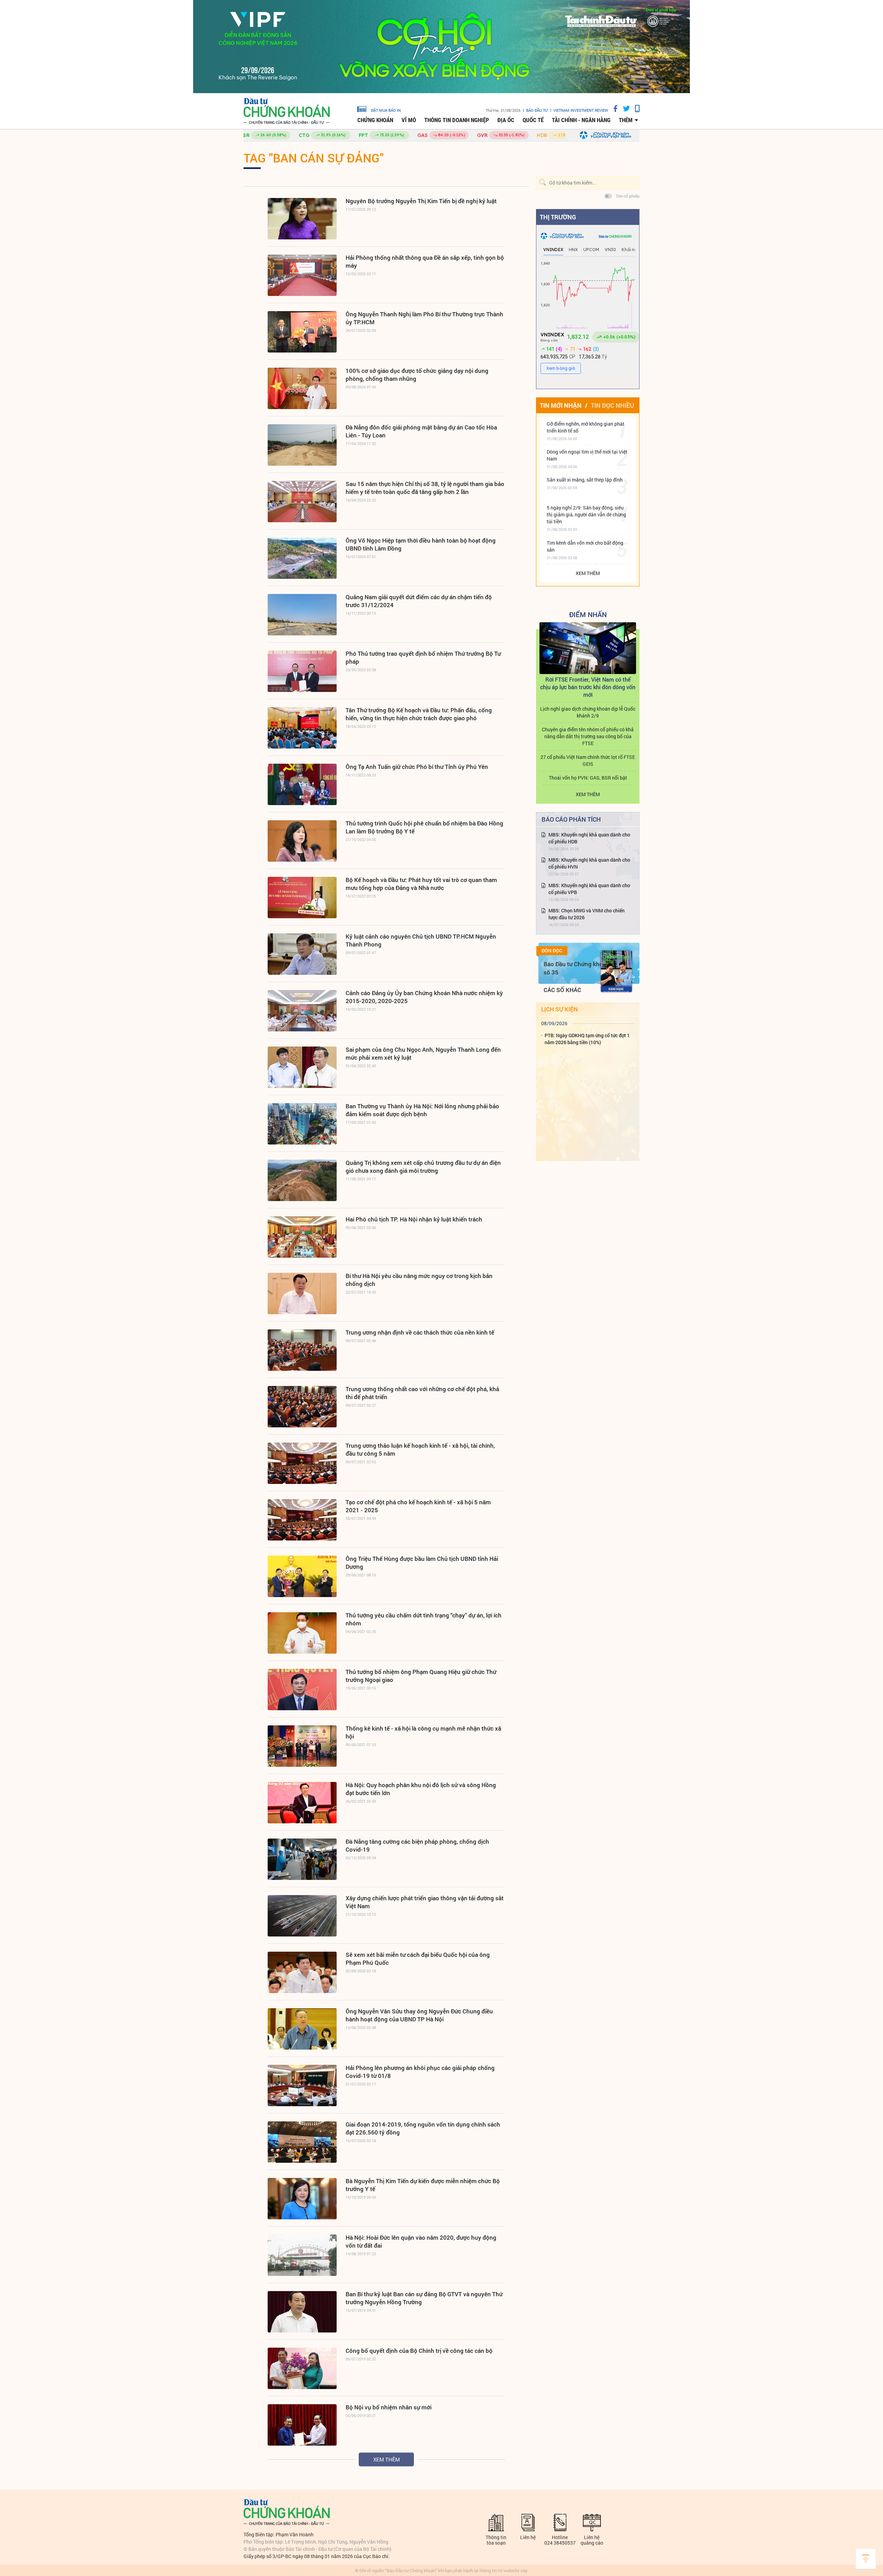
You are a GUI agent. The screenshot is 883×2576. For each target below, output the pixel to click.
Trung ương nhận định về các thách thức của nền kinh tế (420, 1332)
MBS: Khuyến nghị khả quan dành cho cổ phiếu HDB (589, 838)
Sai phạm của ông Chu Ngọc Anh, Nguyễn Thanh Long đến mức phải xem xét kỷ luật (423, 1053)
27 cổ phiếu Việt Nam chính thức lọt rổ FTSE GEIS (588, 760)
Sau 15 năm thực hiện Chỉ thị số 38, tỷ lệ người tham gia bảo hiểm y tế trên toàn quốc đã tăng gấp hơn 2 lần (425, 488)
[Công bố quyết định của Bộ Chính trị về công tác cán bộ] (302, 2368)
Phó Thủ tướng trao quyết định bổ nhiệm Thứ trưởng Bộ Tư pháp (423, 657)
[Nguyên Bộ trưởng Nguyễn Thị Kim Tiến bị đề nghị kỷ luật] (302, 219)
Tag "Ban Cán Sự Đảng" (314, 158)
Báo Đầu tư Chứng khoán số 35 (577, 968)
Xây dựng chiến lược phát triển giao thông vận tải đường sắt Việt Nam (425, 1902)
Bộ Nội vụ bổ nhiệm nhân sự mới (389, 2407)
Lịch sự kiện (559, 1009)
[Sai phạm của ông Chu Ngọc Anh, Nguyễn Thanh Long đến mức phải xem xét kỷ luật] (302, 1067)
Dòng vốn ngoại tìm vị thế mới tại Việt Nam (587, 455)
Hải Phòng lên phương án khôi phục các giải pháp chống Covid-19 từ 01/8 (420, 2072)
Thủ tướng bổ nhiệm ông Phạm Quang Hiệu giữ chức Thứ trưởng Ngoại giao (421, 1676)
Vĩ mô (409, 120)
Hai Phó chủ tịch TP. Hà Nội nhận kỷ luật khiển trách (414, 1219)
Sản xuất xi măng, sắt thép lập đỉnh (585, 480)
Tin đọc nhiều (612, 405)
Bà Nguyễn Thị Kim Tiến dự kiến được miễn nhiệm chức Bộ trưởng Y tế (423, 2185)
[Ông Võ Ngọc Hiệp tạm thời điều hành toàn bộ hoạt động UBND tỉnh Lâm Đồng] (302, 558)
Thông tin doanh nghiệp (457, 120)
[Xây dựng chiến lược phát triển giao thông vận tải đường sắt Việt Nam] (302, 1916)
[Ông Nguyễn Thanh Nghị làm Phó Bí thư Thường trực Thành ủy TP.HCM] (302, 332)
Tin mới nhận (561, 405)
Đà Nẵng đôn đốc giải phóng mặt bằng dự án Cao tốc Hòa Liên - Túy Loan (421, 431)
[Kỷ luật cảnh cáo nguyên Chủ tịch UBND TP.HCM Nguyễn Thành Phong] (302, 954)
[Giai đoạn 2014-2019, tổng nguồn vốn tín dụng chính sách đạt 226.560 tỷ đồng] (302, 2142)
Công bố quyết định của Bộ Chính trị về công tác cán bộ (419, 2351)
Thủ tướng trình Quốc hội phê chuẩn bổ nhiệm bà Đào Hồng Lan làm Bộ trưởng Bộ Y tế (424, 827)
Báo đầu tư (537, 110)
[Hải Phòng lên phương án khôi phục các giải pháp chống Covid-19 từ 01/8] (302, 2085)
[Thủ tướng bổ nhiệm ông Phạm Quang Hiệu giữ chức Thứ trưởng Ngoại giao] (302, 1690)
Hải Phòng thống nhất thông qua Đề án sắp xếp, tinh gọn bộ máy (425, 261)
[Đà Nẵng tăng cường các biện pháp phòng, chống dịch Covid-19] (302, 1859)
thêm (626, 120)
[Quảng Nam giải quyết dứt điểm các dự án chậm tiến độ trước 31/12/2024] (302, 615)
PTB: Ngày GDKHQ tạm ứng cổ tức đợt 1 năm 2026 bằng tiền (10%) (587, 1039)
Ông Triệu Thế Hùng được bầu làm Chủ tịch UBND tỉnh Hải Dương (422, 1563)
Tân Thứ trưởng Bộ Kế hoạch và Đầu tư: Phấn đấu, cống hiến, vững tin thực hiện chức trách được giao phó (419, 714)
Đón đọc (552, 951)
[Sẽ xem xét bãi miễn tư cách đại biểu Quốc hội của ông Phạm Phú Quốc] (302, 1972)
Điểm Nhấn (588, 614)
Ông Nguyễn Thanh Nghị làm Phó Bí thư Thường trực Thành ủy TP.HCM (424, 318)
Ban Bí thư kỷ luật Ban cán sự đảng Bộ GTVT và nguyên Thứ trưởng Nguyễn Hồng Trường (424, 2298)
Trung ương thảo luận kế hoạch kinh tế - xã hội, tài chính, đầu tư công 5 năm (420, 1449)
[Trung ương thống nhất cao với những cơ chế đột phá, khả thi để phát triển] (302, 1407)
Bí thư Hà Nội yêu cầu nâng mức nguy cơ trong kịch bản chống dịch (419, 1280)
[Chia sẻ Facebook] (613, 108)
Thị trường (558, 217)
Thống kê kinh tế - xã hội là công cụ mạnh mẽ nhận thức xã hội (423, 1732)
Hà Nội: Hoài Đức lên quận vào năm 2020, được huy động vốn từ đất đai (421, 2241)
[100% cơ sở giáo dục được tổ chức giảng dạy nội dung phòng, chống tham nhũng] (302, 388)
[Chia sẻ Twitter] (624, 108)
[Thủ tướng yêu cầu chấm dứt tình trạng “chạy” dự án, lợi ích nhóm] (302, 1633)
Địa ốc (506, 120)
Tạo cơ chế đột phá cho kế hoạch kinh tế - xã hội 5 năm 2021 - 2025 (418, 1506)
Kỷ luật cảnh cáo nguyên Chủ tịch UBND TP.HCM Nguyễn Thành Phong (421, 940)
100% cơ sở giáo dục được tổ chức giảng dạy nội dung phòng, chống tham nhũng (417, 375)
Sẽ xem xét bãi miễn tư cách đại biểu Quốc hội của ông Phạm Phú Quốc (418, 1959)
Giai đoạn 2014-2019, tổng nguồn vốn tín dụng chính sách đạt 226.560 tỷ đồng (423, 2128)
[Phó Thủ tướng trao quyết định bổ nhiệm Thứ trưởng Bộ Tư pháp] (302, 671)
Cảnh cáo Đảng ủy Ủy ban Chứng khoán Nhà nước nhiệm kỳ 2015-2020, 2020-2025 (424, 997)
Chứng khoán (375, 120)
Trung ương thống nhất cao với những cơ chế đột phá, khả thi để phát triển (422, 1393)
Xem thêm (386, 2459)
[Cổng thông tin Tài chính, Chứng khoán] (287, 111)
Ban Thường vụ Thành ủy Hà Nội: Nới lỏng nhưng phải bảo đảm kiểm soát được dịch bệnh (422, 1110)
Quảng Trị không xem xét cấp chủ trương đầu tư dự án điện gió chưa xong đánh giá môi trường (423, 1167)
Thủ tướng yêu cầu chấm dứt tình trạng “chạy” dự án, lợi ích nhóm (424, 1619)
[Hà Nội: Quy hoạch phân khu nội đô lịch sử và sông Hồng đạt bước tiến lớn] (302, 1803)
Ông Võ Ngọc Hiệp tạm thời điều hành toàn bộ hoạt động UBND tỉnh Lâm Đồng (421, 544)
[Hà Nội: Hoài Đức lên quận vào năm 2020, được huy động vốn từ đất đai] (302, 2255)
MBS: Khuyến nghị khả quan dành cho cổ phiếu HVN (589, 863)
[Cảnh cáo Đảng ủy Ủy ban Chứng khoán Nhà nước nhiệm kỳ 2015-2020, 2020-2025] (302, 1011)
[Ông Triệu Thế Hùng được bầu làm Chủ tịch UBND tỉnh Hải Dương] (302, 1576)
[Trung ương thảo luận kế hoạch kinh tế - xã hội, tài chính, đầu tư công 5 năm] (302, 1463)
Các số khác (562, 990)
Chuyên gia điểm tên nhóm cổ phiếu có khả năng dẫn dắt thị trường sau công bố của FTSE (588, 736)
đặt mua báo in (386, 110)
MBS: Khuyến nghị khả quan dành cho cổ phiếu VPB (589, 889)
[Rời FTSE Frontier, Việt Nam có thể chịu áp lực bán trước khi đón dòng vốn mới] (588, 648)
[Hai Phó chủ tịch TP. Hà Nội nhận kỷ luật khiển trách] (302, 1237)
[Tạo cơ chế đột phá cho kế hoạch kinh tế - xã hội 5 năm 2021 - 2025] (302, 1520)
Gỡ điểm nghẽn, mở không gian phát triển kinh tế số (586, 427)
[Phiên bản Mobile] (635, 108)
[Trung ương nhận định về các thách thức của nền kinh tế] (302, 1350)
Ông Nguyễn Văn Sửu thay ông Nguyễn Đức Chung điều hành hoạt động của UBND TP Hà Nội (419, 2015)
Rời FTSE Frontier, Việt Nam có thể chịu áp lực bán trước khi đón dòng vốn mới (588, 687)
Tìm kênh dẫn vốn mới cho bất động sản (585, 546)
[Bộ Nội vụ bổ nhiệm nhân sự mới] (302, 2425)
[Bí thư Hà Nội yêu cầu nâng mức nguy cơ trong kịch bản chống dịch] (302, 1294)
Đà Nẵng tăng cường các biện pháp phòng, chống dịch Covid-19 (417, 1845)
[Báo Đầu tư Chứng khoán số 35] (616, 971)
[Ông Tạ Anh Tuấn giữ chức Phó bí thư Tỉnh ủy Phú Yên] (302, 784)
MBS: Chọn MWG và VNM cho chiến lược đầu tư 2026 (587, 914)
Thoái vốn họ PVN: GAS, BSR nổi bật (588, 778)
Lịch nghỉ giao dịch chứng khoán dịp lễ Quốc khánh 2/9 (588, 712)
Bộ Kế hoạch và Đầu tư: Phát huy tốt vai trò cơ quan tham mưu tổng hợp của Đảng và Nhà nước (421, 884)
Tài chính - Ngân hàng (581, 120)
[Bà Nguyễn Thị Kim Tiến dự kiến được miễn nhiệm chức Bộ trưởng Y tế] (302, 2199)
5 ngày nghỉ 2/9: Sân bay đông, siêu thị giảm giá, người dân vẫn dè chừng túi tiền (586, 514)
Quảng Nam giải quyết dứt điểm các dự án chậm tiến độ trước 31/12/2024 (419, 601)
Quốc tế (533, 120)
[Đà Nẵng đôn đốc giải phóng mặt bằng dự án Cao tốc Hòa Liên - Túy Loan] (302, 445)
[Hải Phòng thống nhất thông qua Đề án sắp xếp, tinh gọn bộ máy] (302, 275)
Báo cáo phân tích (571, 819)
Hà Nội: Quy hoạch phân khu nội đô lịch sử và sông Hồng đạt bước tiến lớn (421, 1789)
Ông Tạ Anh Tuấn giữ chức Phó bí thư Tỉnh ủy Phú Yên (417, 767)
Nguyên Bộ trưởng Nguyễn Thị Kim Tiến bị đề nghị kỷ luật (421, 201)
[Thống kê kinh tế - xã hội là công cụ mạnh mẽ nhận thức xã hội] (302, 1746)
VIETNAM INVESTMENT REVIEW (581, 110)
